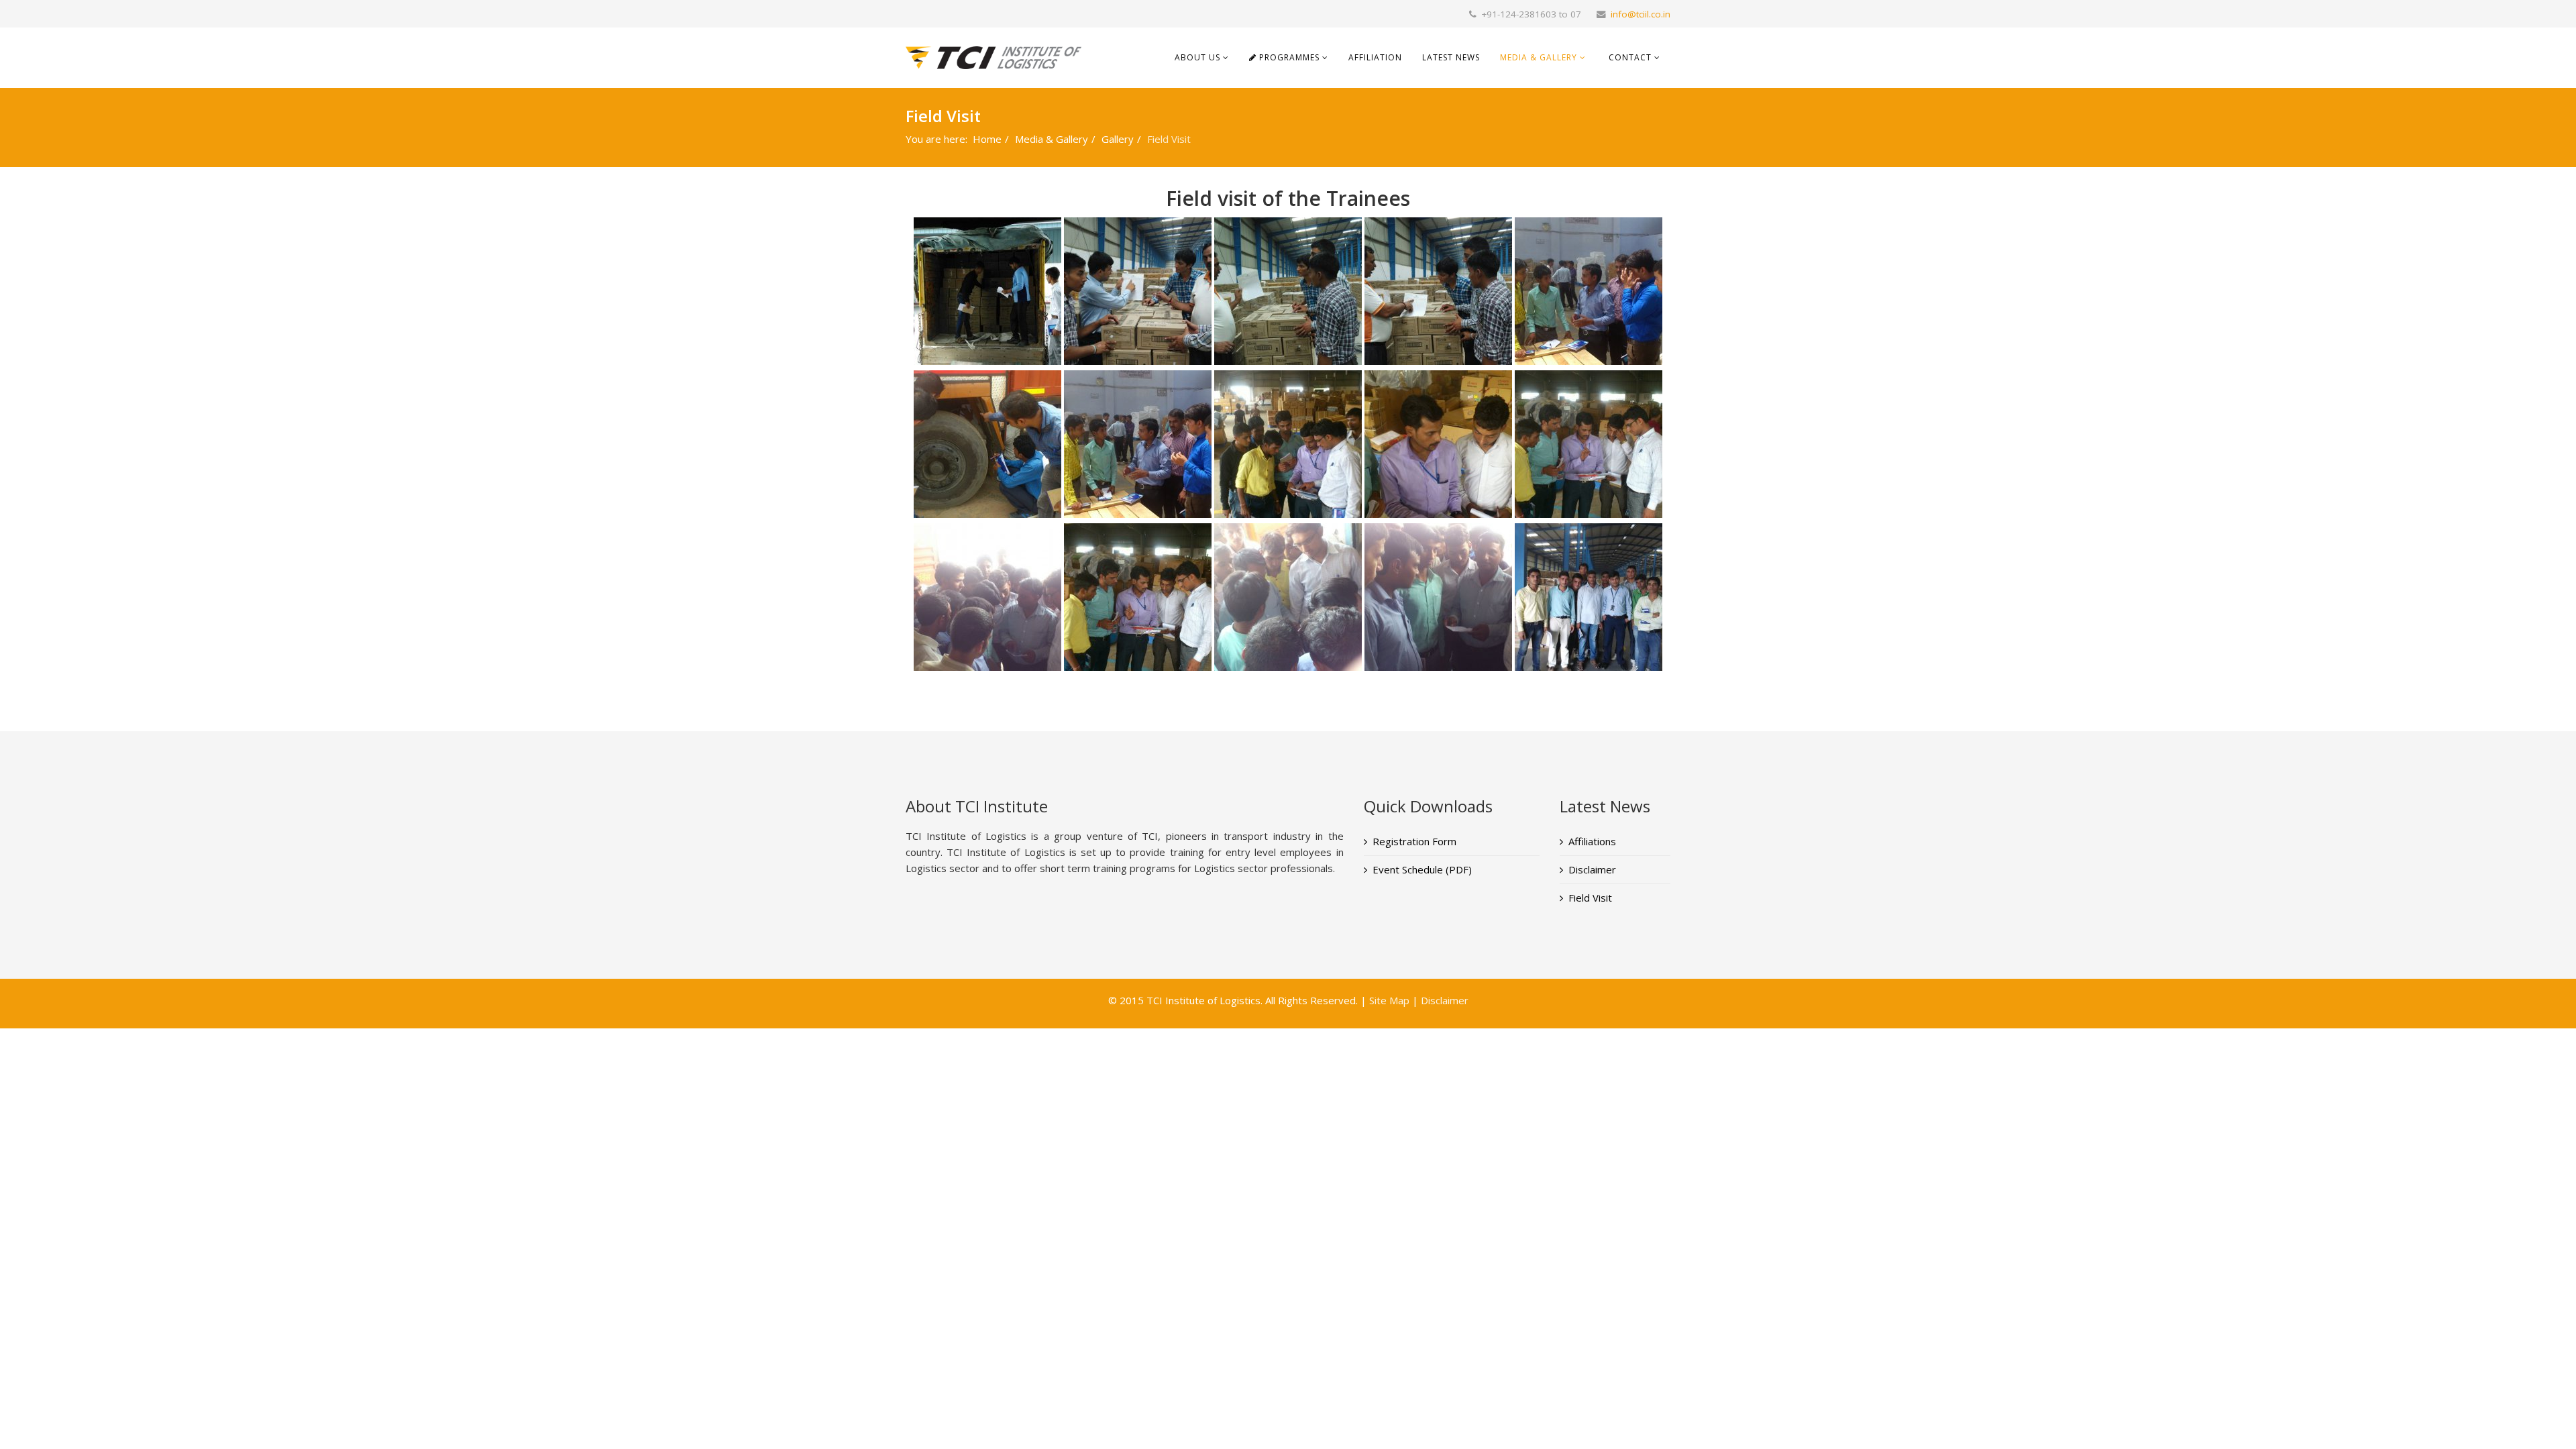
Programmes (1288, 57)
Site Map (1389, 1000)
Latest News (1451, 57)
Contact (1630, 57)
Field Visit (1590, 898)
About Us (1197, 57)
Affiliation (1375, 57)
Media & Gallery (1539, 57)
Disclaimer (1592, 869)
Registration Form (1414, 841)
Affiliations (1592, 841)
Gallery (1118, 139)
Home (987, 139)
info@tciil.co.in (1641, 14)
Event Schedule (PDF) (1422, 869)
